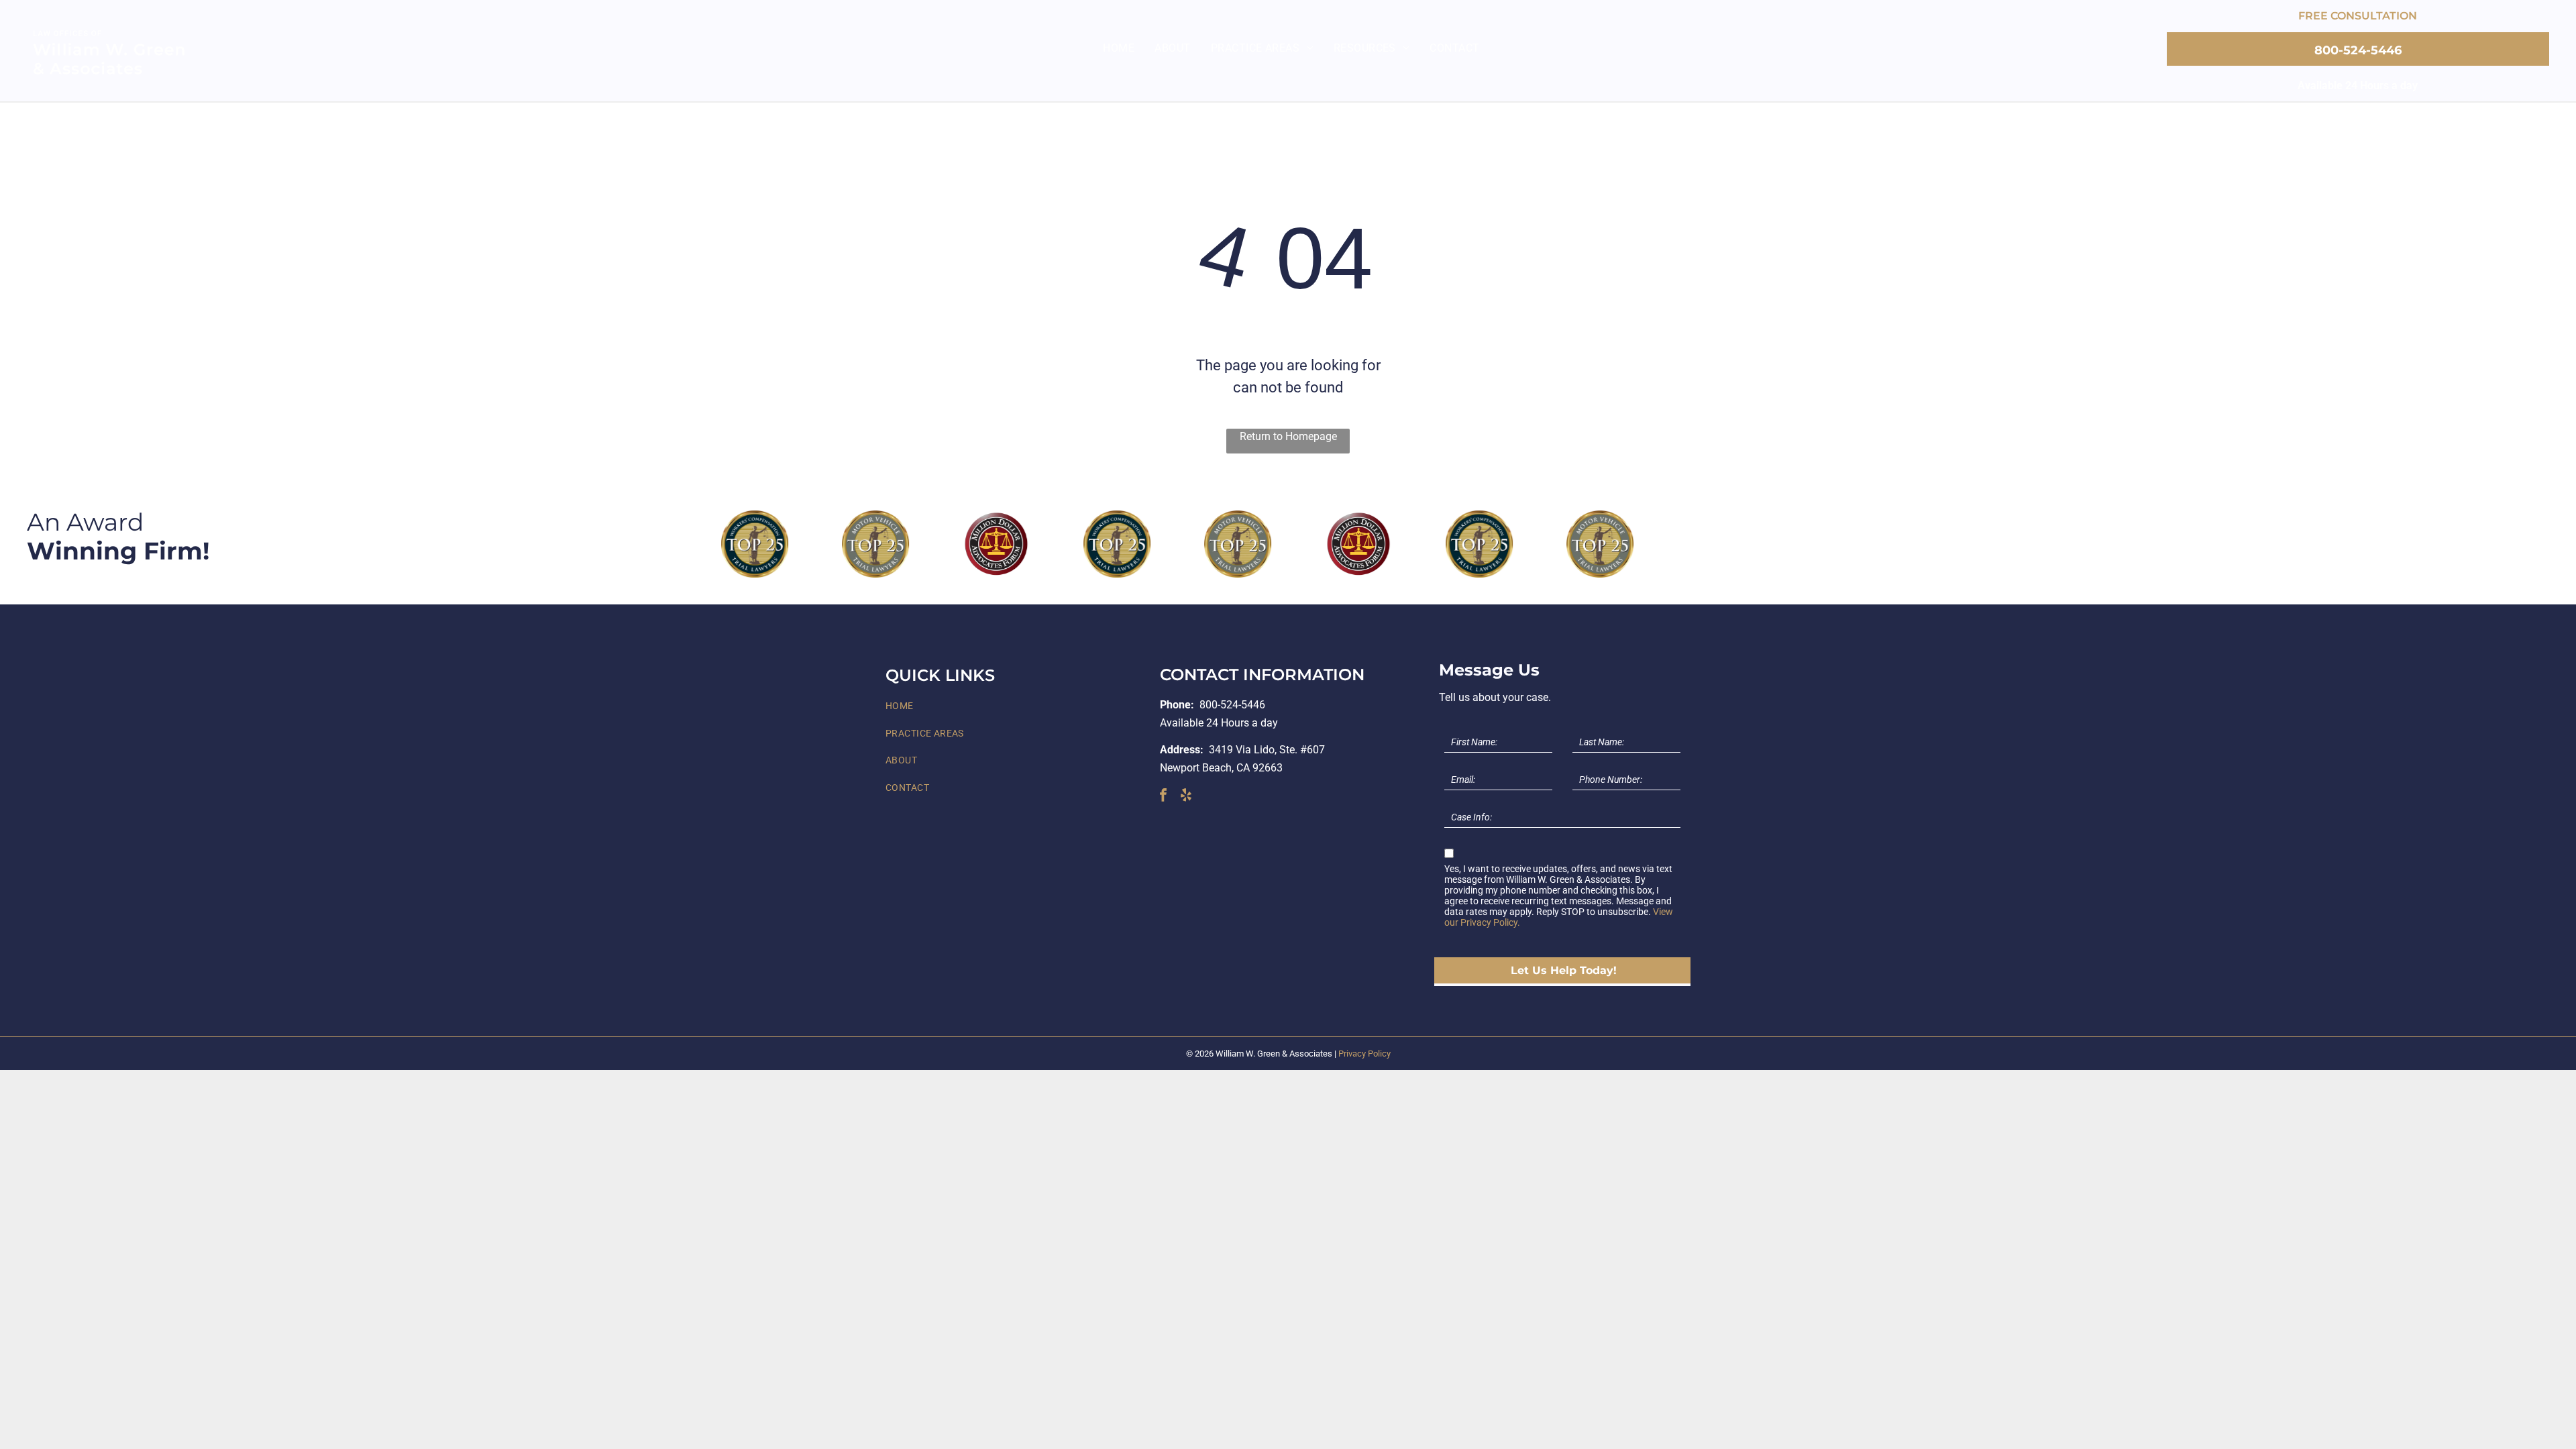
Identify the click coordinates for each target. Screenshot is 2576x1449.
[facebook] (1163, 797)
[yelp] (1186, 797)
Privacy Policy (1364, 1054)
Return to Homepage (1288, 436)
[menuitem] (1119, 48)
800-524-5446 (1232, 705)
